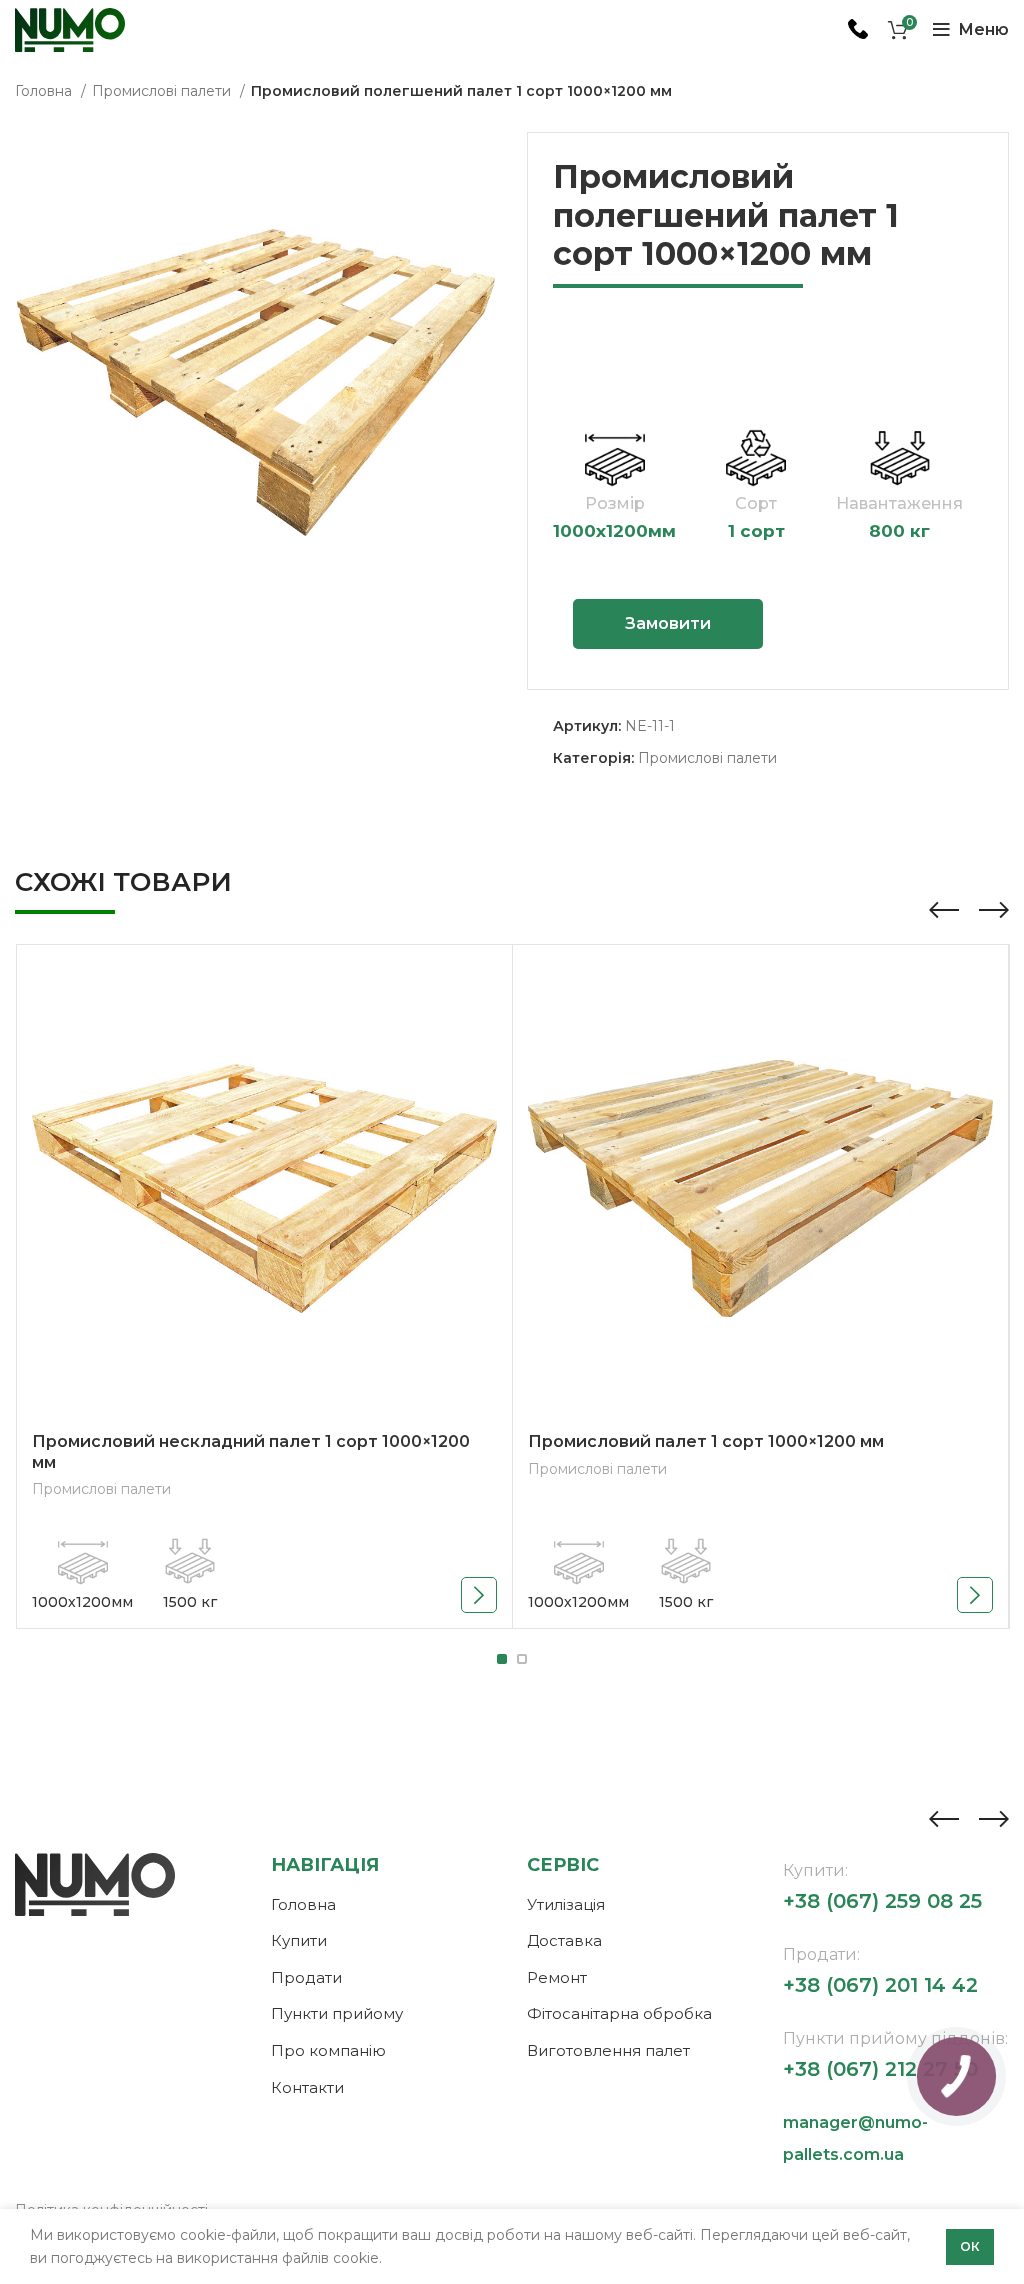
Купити (299, 1940)
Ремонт (557, 1977)
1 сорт (756, 531)
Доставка (564, 1940)
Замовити (668, 623)
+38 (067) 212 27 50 (880, 2069)
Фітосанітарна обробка (619, 2013)
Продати (306, 1977)
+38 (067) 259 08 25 (882, 1901)
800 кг (899, 531)
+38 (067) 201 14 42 (880, 1985)
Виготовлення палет (608, 2050)
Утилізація (566, 1904)
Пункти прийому (337, 2013)
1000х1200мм (614, 531)
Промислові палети (163, 91)
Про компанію (328, 2050)
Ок (970, 2246)
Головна (45, 91)
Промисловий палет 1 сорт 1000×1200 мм (706, 1441)
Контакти (307, 2087)
